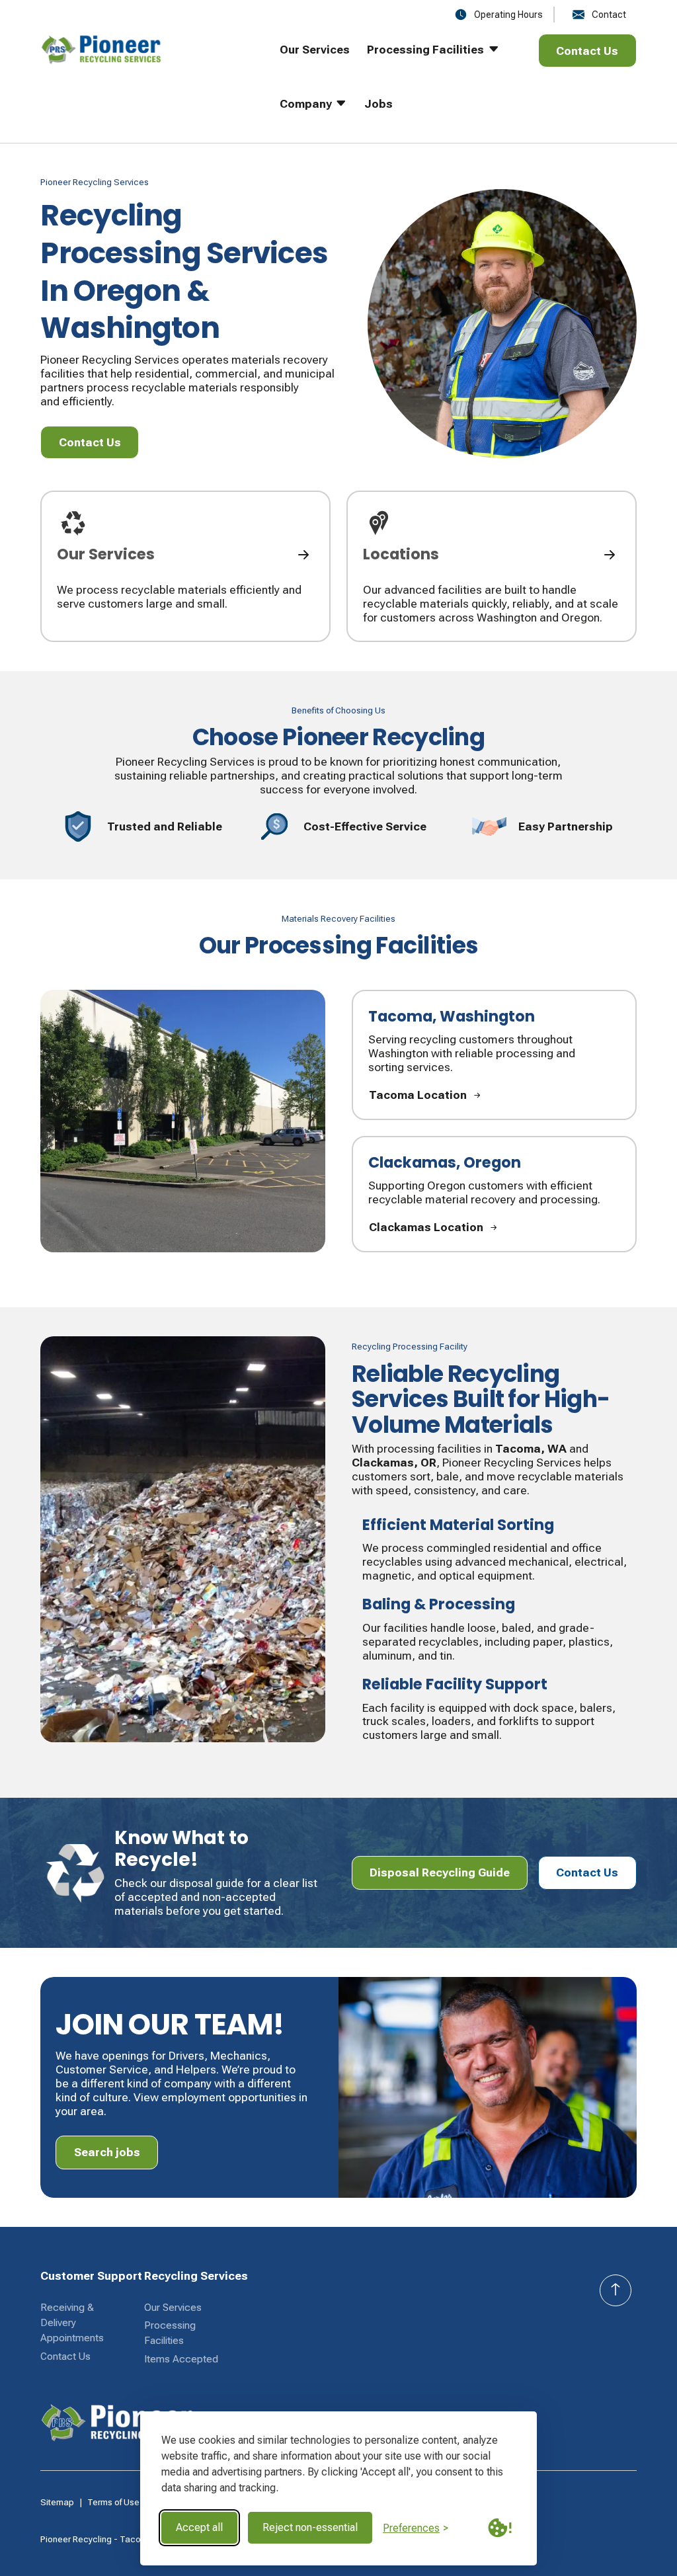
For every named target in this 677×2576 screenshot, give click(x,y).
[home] (141, 88)
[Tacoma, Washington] (494, 1055)
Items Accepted (181, 2359)
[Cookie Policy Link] (500, 2528)
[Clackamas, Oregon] (494, 1194)
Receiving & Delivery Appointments (72, 2323)
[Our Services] (185, 566)
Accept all (199, 2527)
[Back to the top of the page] (616, 2290)
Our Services (173, 2308)
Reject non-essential (310, 2527)
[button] (424, 61)
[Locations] (492, 566)
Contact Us (65, 2356)
